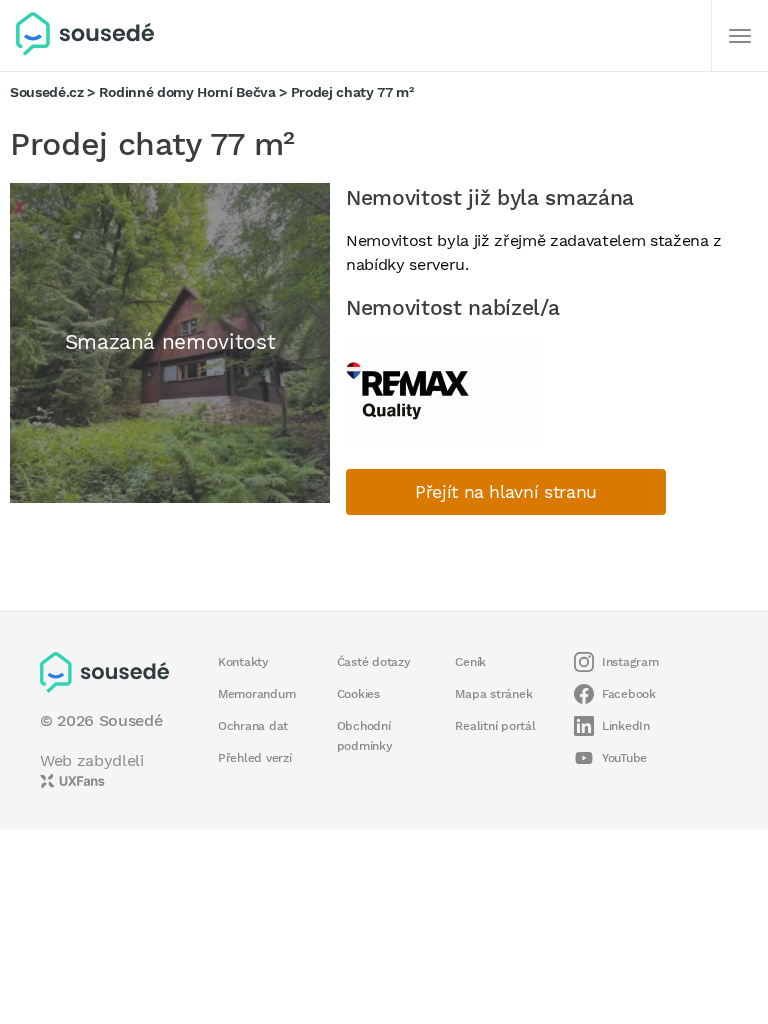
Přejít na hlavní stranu (506, 492)
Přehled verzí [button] (255, 758)
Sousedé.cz (47, 92)
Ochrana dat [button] (253, 726)
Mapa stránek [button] (493, 694)
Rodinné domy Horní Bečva (187, 92)
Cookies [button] (358, 694)
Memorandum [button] (256, 694)
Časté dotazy (374, 662)
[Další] (740, 36)
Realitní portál (495, 726)
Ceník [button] (470, 662)
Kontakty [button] (243, 662)
